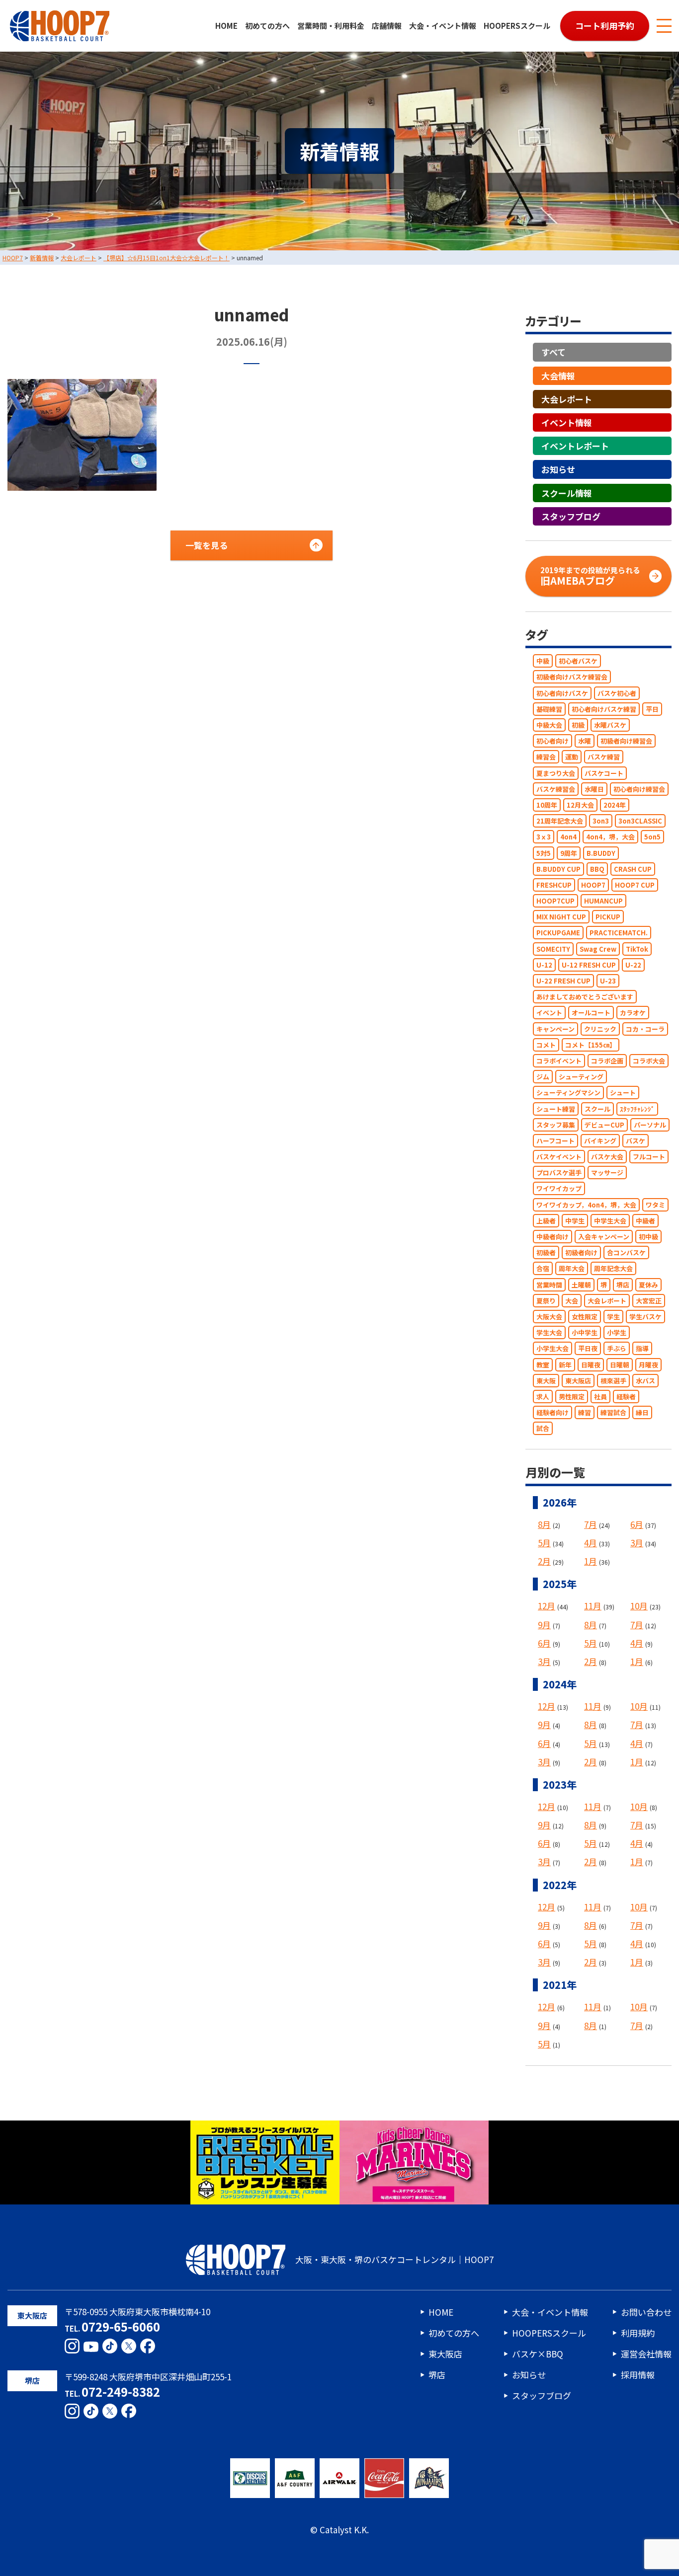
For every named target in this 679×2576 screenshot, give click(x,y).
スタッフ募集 (556, 1125)
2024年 (615, 805)
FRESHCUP (554, 885)
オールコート (591, 1013)
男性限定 (572, 1397)
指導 (642, 1349)
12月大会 (580, 805)
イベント (549, 1013)
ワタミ (655, 1205)
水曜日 (594, 789)
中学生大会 (610, 1221)
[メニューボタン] (664, 26)
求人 (543, 1397)
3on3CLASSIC (640, 821)
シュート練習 (556, 1109)
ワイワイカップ (559, 1189)
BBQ (597, 869)
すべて (553, 352)
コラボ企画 (607, 1061)
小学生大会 (552, 1349)
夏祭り (546, 1301)
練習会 (546, 757)
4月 (591, 1543)
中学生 (575, 1221)
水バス (645, 1381)
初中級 (648, 1237)
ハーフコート (555, 1141)
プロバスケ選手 (559, 1173)
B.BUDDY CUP (558, 869)
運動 (572, 757)
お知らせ (558, 470)
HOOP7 (593, 885)
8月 (544, 1524)
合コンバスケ (626, 1252)
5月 (544, 1543)
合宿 (543, 1269)
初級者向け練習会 (626, 741)
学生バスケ (645, 1317)
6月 (637, 1524)
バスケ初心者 (617, 693)
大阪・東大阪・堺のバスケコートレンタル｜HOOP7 (394, 2259)
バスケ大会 (607, 1157)
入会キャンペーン (604, 1237)
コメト (546, 1045)
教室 (543, 1365)
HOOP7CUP (555, 901)
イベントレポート (575, 446)
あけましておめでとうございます (585, 997)
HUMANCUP (603, 901)
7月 (591, 1524)
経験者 (626, 1397)
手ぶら (617, 1349)
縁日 (642, 1412)
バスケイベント (559, 1157)
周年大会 (572, 1269)
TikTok (637, 949)
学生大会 (549, 1332)
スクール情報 (567, 493)
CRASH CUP (633, 869)
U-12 (544, 965)
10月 (639, 1606)
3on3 (601, 821)
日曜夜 (591, 1365)
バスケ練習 (604, 757)
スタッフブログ (571, 516)
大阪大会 (549, 1317)
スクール (597, 1109)
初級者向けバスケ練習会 (572, 677)
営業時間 (549, 1285)
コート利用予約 (605, 26)
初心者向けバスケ (562, 693)
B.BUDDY (601, 853)
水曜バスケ (610, 725)
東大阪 (546, 1381)
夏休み (648, 1285)
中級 (543, 661)
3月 (637, 1543)
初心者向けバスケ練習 (604, 709)
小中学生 (585, 1332)
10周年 (547, 805)
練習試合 (613, 1412)
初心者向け (552, 741)
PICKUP (608, 917)
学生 (613, 1317)
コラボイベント (559, 1061)
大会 (572, 1301)
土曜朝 (581, 1285)
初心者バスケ (578, 661)
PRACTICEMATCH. (619, 933)
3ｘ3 (544, 837)
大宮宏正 (649, 1301)
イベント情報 (567, 422)
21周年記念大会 (560, 821)
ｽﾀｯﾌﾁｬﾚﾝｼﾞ (637, 1109)
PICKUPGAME (558, 933)
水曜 (585, 741)
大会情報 (558, 376)
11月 (593, 1606)
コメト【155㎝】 (591, 1045)
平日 (652, 709)
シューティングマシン (568, 1093)
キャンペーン (555, 1029)
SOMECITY (553, 949)
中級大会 (549, 725)
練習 (585, 1412)
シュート (623, 1093)
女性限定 (585, 1317)
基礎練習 (549, 709)
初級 (578, 725)
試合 (543, 1428)
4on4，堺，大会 (610, 837)
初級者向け (581, 1252)
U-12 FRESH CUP (589, 965)
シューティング (581, 1077)
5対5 (544, 853)
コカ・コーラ (645, 1029)
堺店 (623, 1285)
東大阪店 (578, 1381)
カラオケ (633, 1013)
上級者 (546, 1221)
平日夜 (588, 1349)
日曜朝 (620, 1365)
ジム (543, 1077)
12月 (547, 1606)
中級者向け (552, 1237)
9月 (544, 1625)
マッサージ (607, 1173)
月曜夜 (648, 1365)
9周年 (569, 853)
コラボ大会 (649, 1061)
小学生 (617, 1332)
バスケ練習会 (556, 789)
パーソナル (650, 1125)
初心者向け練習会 (639, 789)
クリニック (600, 1029)
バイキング (600, 1141)
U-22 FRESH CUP (563, 981)
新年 (565, 1365)
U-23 (608, 981)
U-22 (633, 965)
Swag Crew (598, 949)
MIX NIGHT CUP (561, 917)
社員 (600, 1397)
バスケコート (604, 773)
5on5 (652, 837)
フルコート (649, 1157)
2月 (544, 1561)
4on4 (568, 837)
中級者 (645, 1221)
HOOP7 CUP (635, 885)
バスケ (636, 1141)
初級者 (546, 1252)
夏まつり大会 (556, 773)
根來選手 (613, 1381)
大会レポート (567, 399)
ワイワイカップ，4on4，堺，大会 (586, 1205)
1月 (591, 1561)
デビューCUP (604, 1125)
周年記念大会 (613, 1269)
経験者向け (552, 1412)
